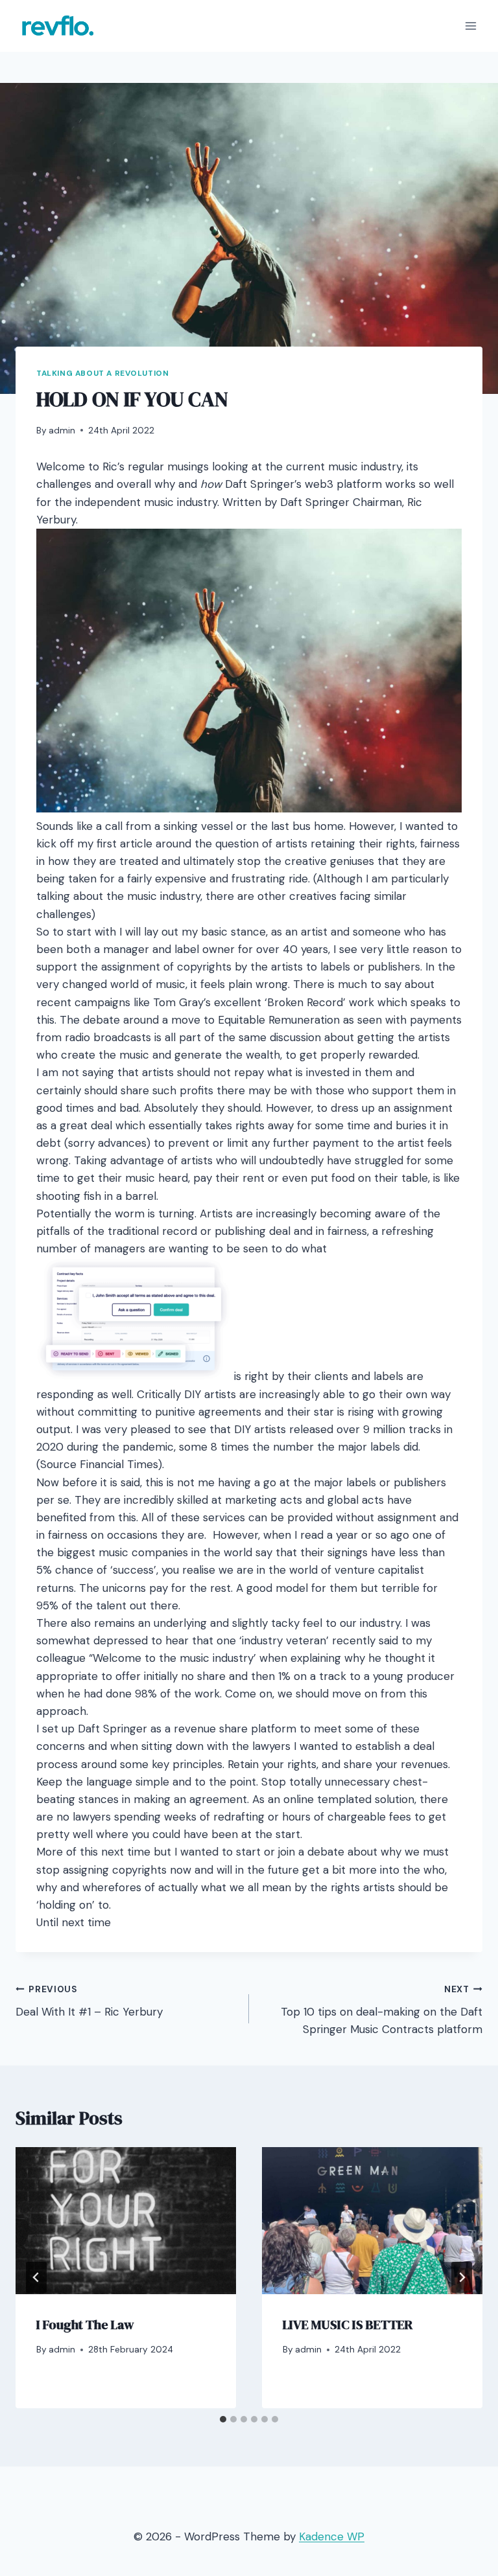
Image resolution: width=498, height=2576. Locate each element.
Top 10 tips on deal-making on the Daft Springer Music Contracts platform (382, 2010)
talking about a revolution (102, 373)
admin (62, 431)
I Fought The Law (85, 2325)
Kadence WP (332, 2536)
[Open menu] (470, 26)
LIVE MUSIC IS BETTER (348, 2325)
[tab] (223, 2419)
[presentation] (126, 2221)
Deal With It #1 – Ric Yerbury (89, 2001)
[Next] (462, 2277)
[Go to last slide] (36, 2277)
